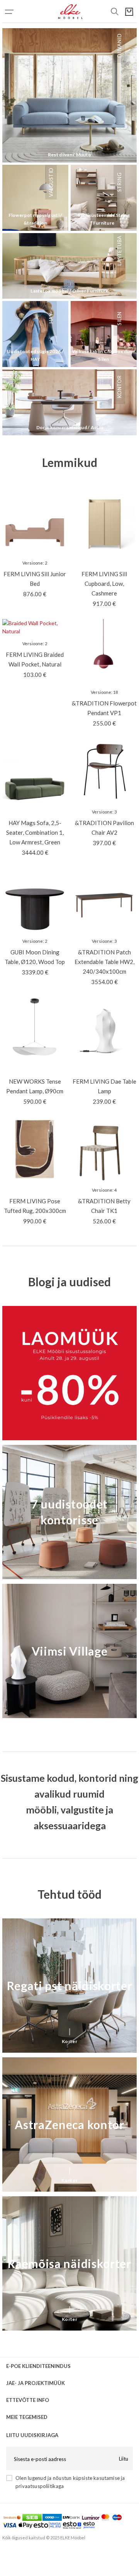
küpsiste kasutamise (96, 2478)
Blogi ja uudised (69, 1282)
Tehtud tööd (69, 1894)
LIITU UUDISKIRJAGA (32, 2435)
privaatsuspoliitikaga (40, 2486)
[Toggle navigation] (18, 12)
